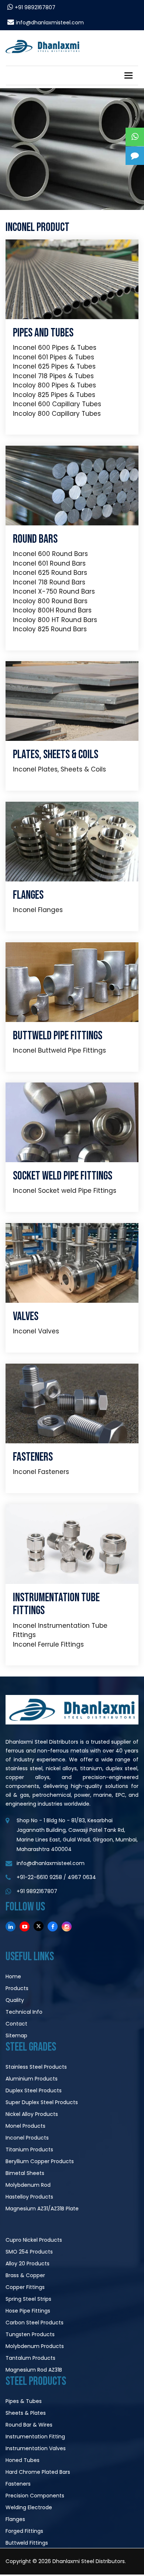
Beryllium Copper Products (40, 2161)
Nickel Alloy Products (32, 2114)
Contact (16, 2024)
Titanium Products (29, 2149)
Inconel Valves (36, 1331)
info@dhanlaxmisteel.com (50, 23)
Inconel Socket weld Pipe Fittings (65, 1191)
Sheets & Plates (26, 2413)
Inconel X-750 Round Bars (54, 591)
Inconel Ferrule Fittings (48, 1644)
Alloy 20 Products (28, 2264)
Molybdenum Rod (28, 2185)
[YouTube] (25, 1926)
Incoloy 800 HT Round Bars (55, 620)
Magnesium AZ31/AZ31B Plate (42, 2209)
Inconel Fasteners (41, 1472)
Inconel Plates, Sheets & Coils (59, 769)
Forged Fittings (24, 2531)
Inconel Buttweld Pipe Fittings (59, 1050)
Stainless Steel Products (36, 2067)
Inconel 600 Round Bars (50, 554)
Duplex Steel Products (34, 2090)
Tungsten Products (30, 2334)
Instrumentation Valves (36, 2448)
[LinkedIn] (11, 1926)
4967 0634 (82, 1877)
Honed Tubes (23, 2460)
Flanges (15, 2519)
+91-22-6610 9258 (39, 1877)
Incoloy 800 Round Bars (50, 601)
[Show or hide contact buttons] (135, 118)
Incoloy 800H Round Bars (52, 610)
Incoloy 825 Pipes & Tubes (54, 395)
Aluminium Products (32, 2079)
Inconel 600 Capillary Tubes (57, 404)
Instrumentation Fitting (35, 2437)
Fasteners (18, 2484)
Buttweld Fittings (27, 2543)
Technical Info (24, 2012)
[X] (39, 1926)
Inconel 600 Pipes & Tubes (55, 348)
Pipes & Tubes (24, 2401)
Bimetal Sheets (25, 2173)
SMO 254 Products (29, 2252)
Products (17, 1988)
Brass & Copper (25, 2275)
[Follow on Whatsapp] (135, 137)
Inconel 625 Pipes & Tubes (54, 366)
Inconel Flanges (38, 910)
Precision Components (35, 2496)
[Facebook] (53, 1926)
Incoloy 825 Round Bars (50, 629)
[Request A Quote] (135, 156)
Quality (15, 2000)
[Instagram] (67, 1926)
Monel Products (25, 2126)
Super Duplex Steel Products (42, 2102)
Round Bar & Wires (29, 2425)
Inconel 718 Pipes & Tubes (53, 376)
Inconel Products (27, 2138)
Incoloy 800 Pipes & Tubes (54, 385)
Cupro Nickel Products (34, 2240)
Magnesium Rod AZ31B (34, 2370)
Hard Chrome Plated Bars (38, 2472)
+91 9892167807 (35, 7)
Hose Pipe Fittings (28, 2311)
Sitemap (16, 2035)
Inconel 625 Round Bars (50, 573)
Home (13, 1976)
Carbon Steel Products (35, 2323)
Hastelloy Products (29, 2197)
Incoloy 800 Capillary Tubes (57, 414)
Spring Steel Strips (28, 2299)
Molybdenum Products (35, 2346)
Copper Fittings (25, 2287)
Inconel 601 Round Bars (49, 563)
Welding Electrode (29, 2507)
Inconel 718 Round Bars (49, 582)
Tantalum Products (30, 2358)
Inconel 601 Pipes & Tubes (54, 357)
